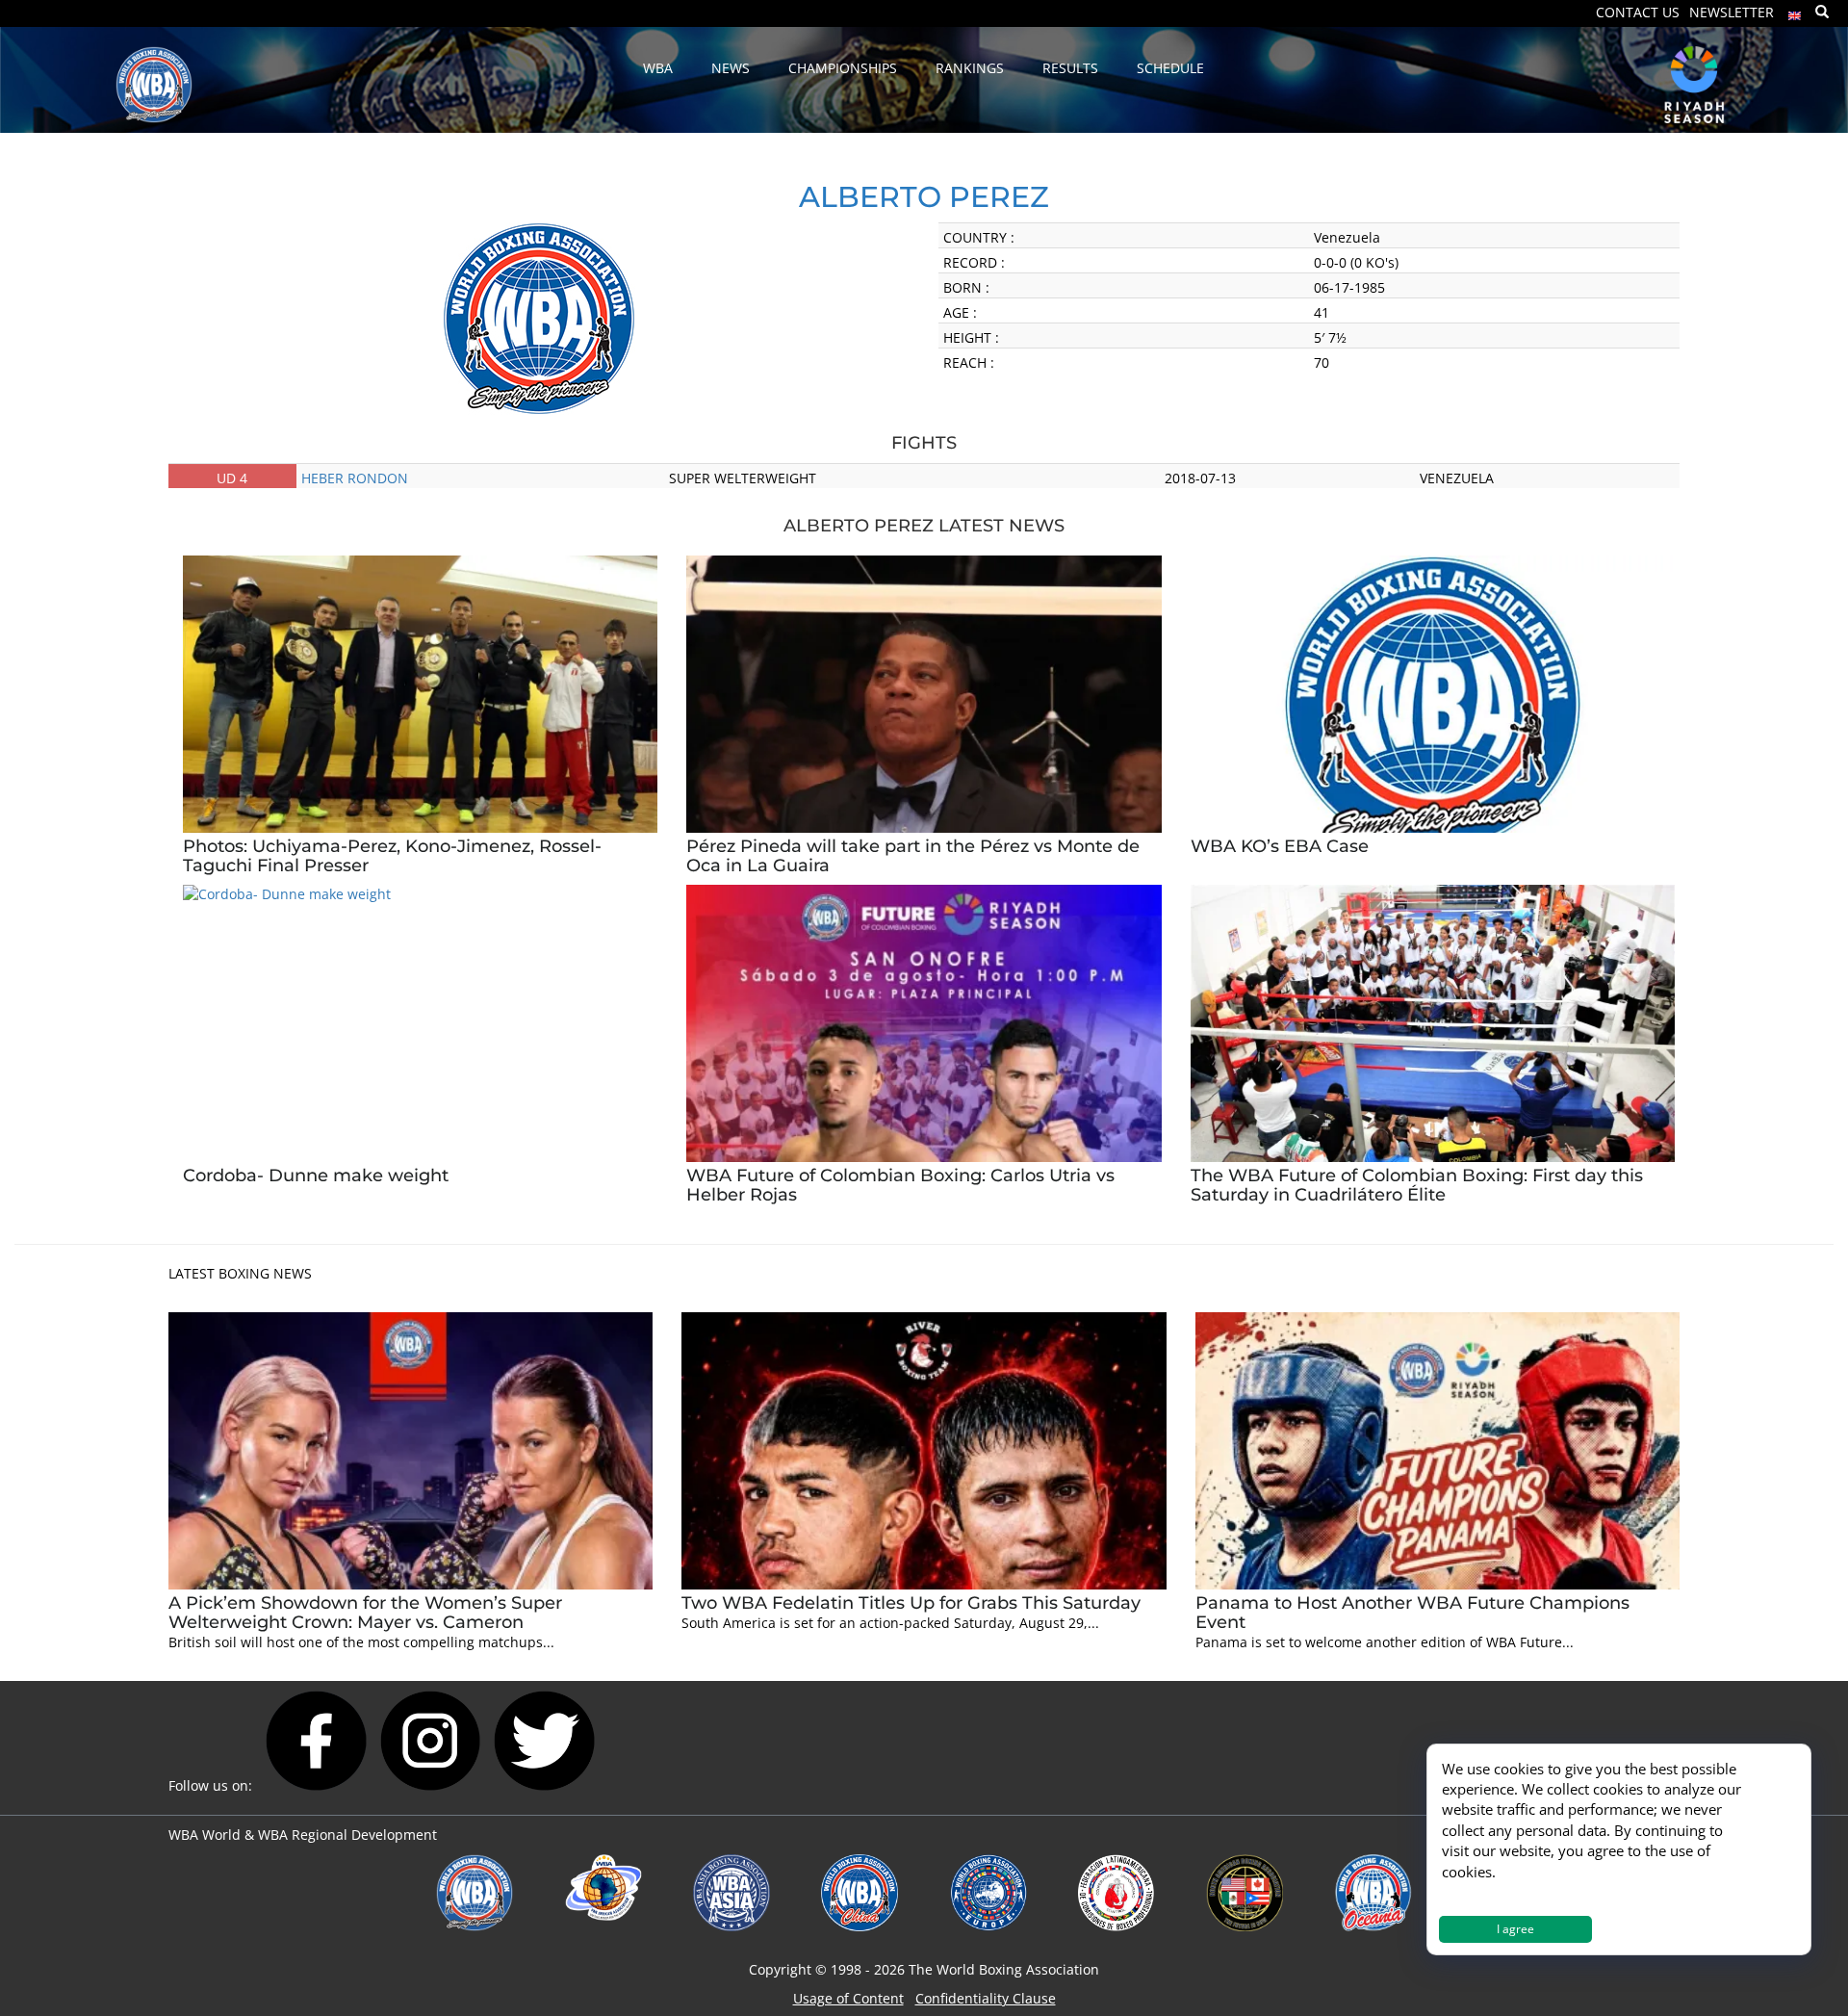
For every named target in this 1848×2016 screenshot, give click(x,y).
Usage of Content (848, 1998)
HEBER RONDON (355, 478)
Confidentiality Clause (986, 1998)
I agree (1515, 1929)
